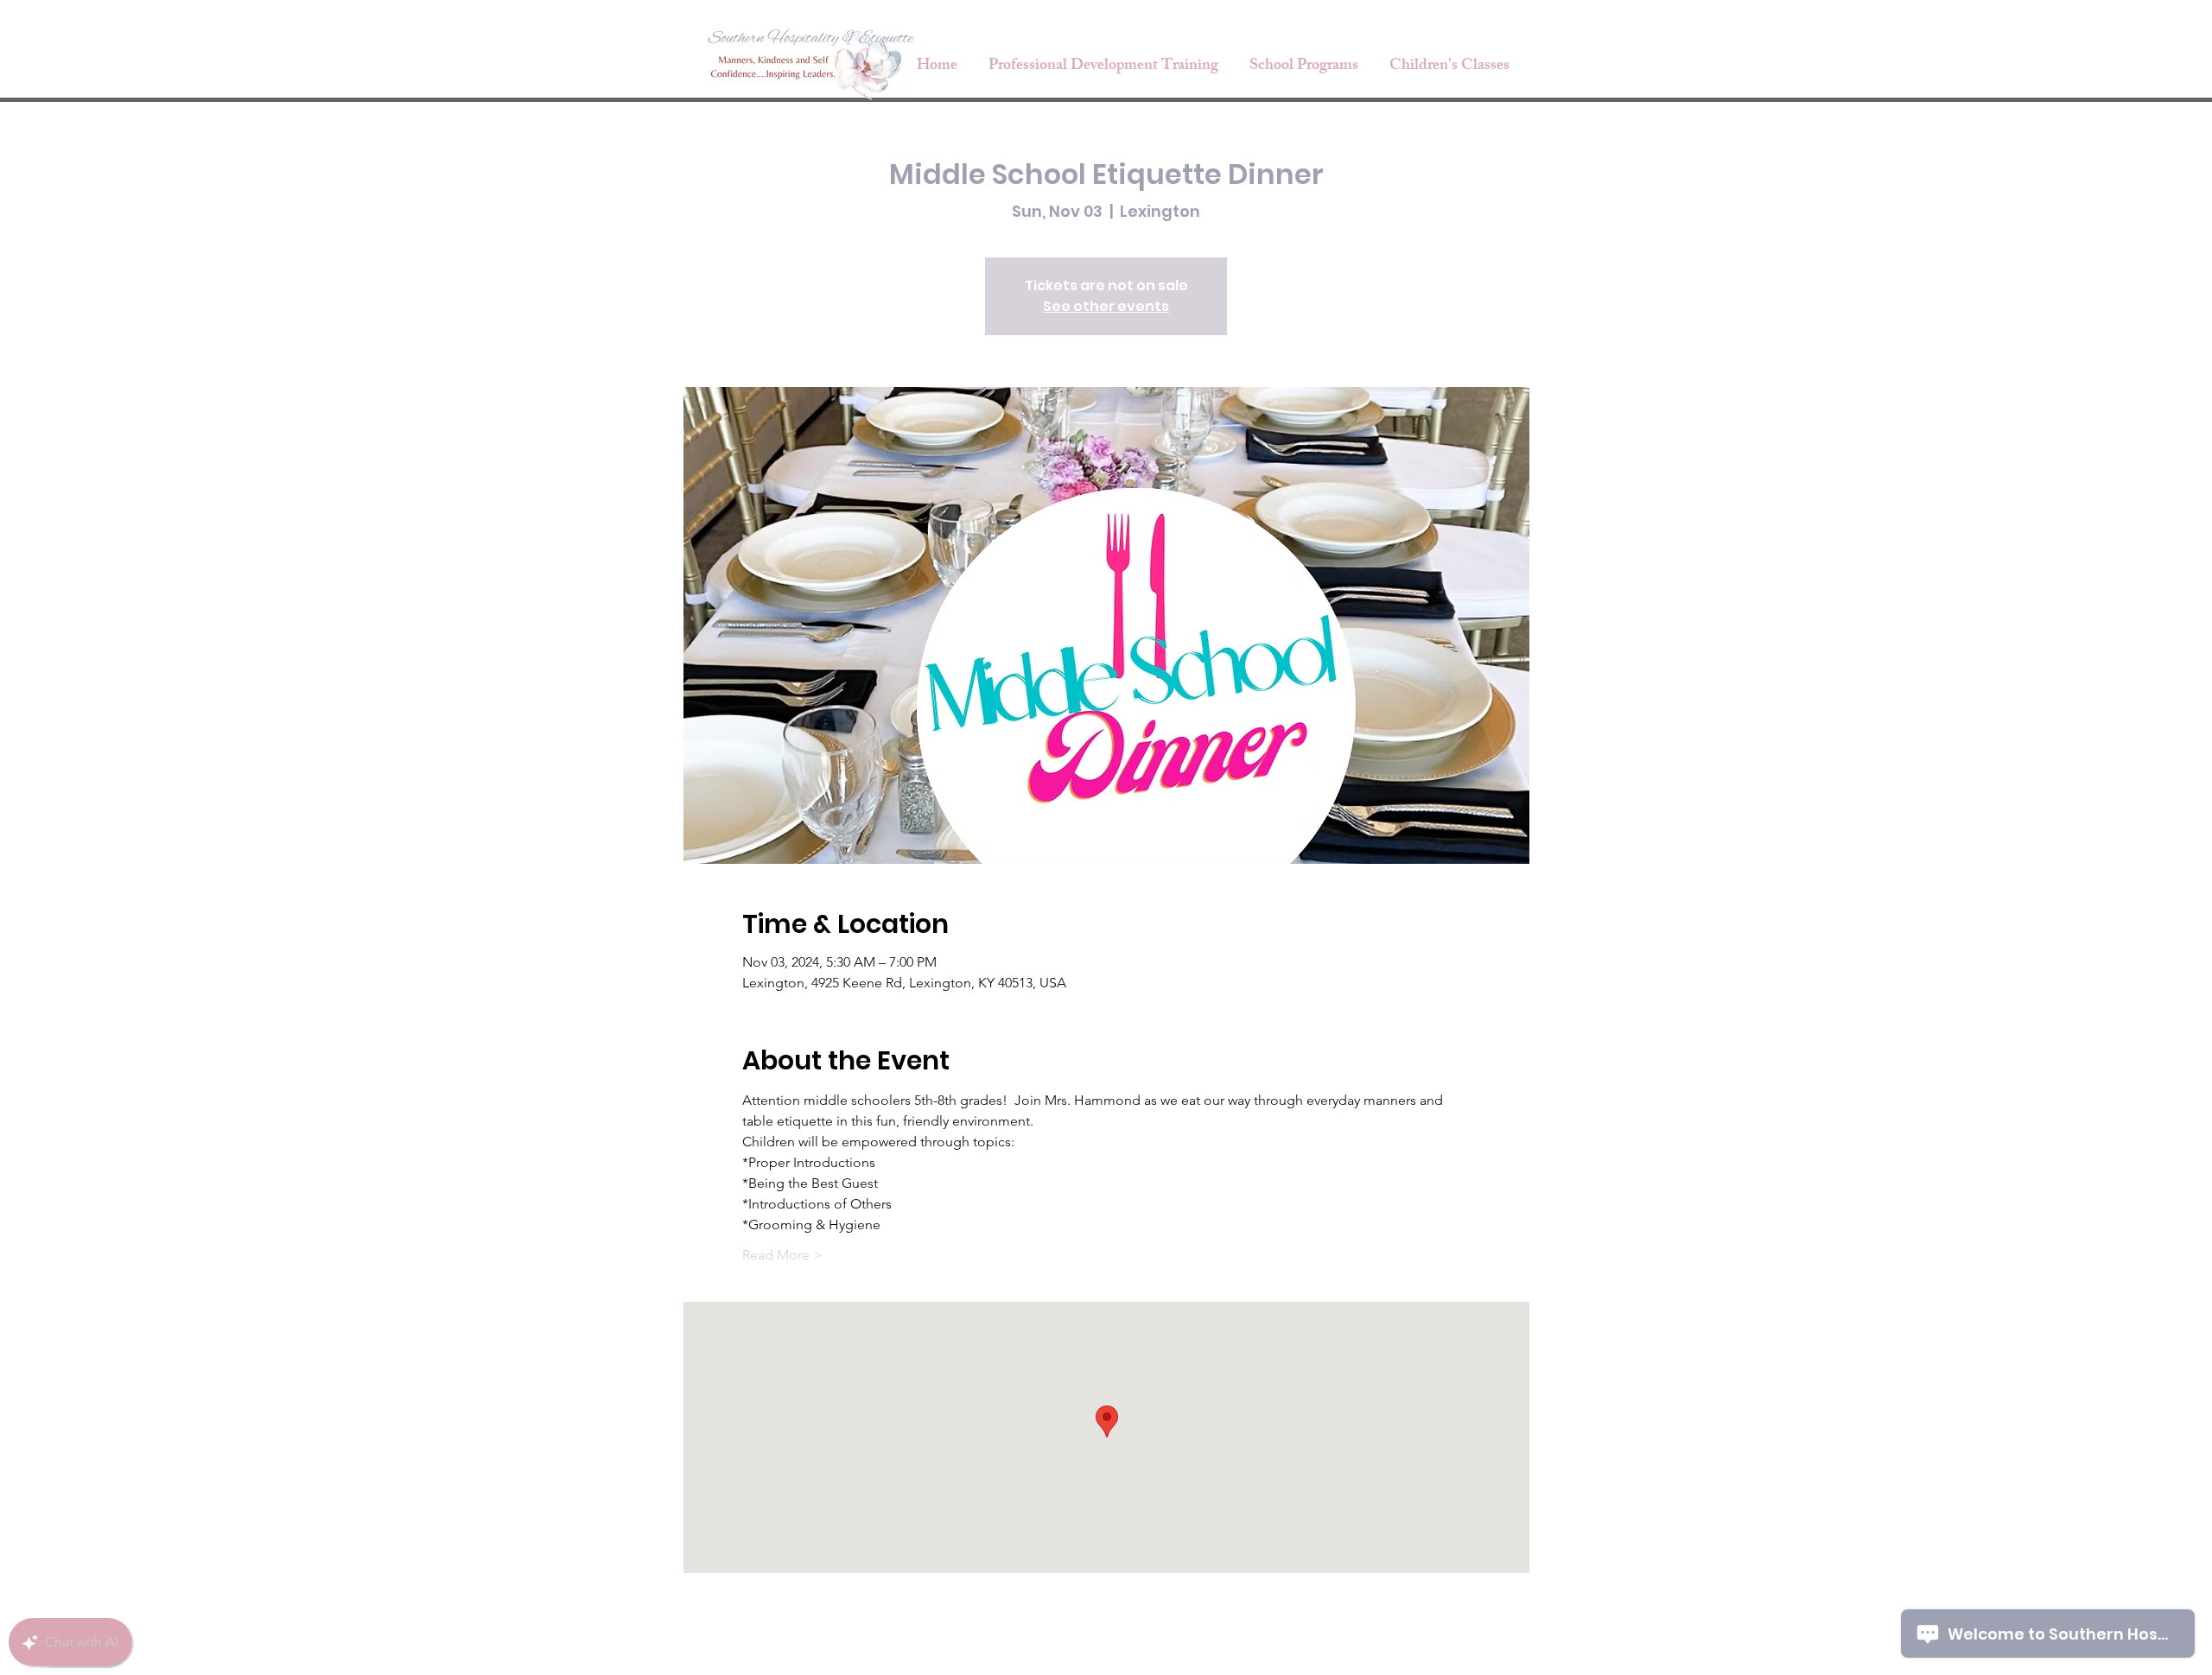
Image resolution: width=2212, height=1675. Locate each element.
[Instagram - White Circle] (1487, 1650)
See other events (1106, 306)
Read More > (782, 1255)
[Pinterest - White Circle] (1518, 1650)
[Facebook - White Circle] (1456, 1650)
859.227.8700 (1356, 1651)
